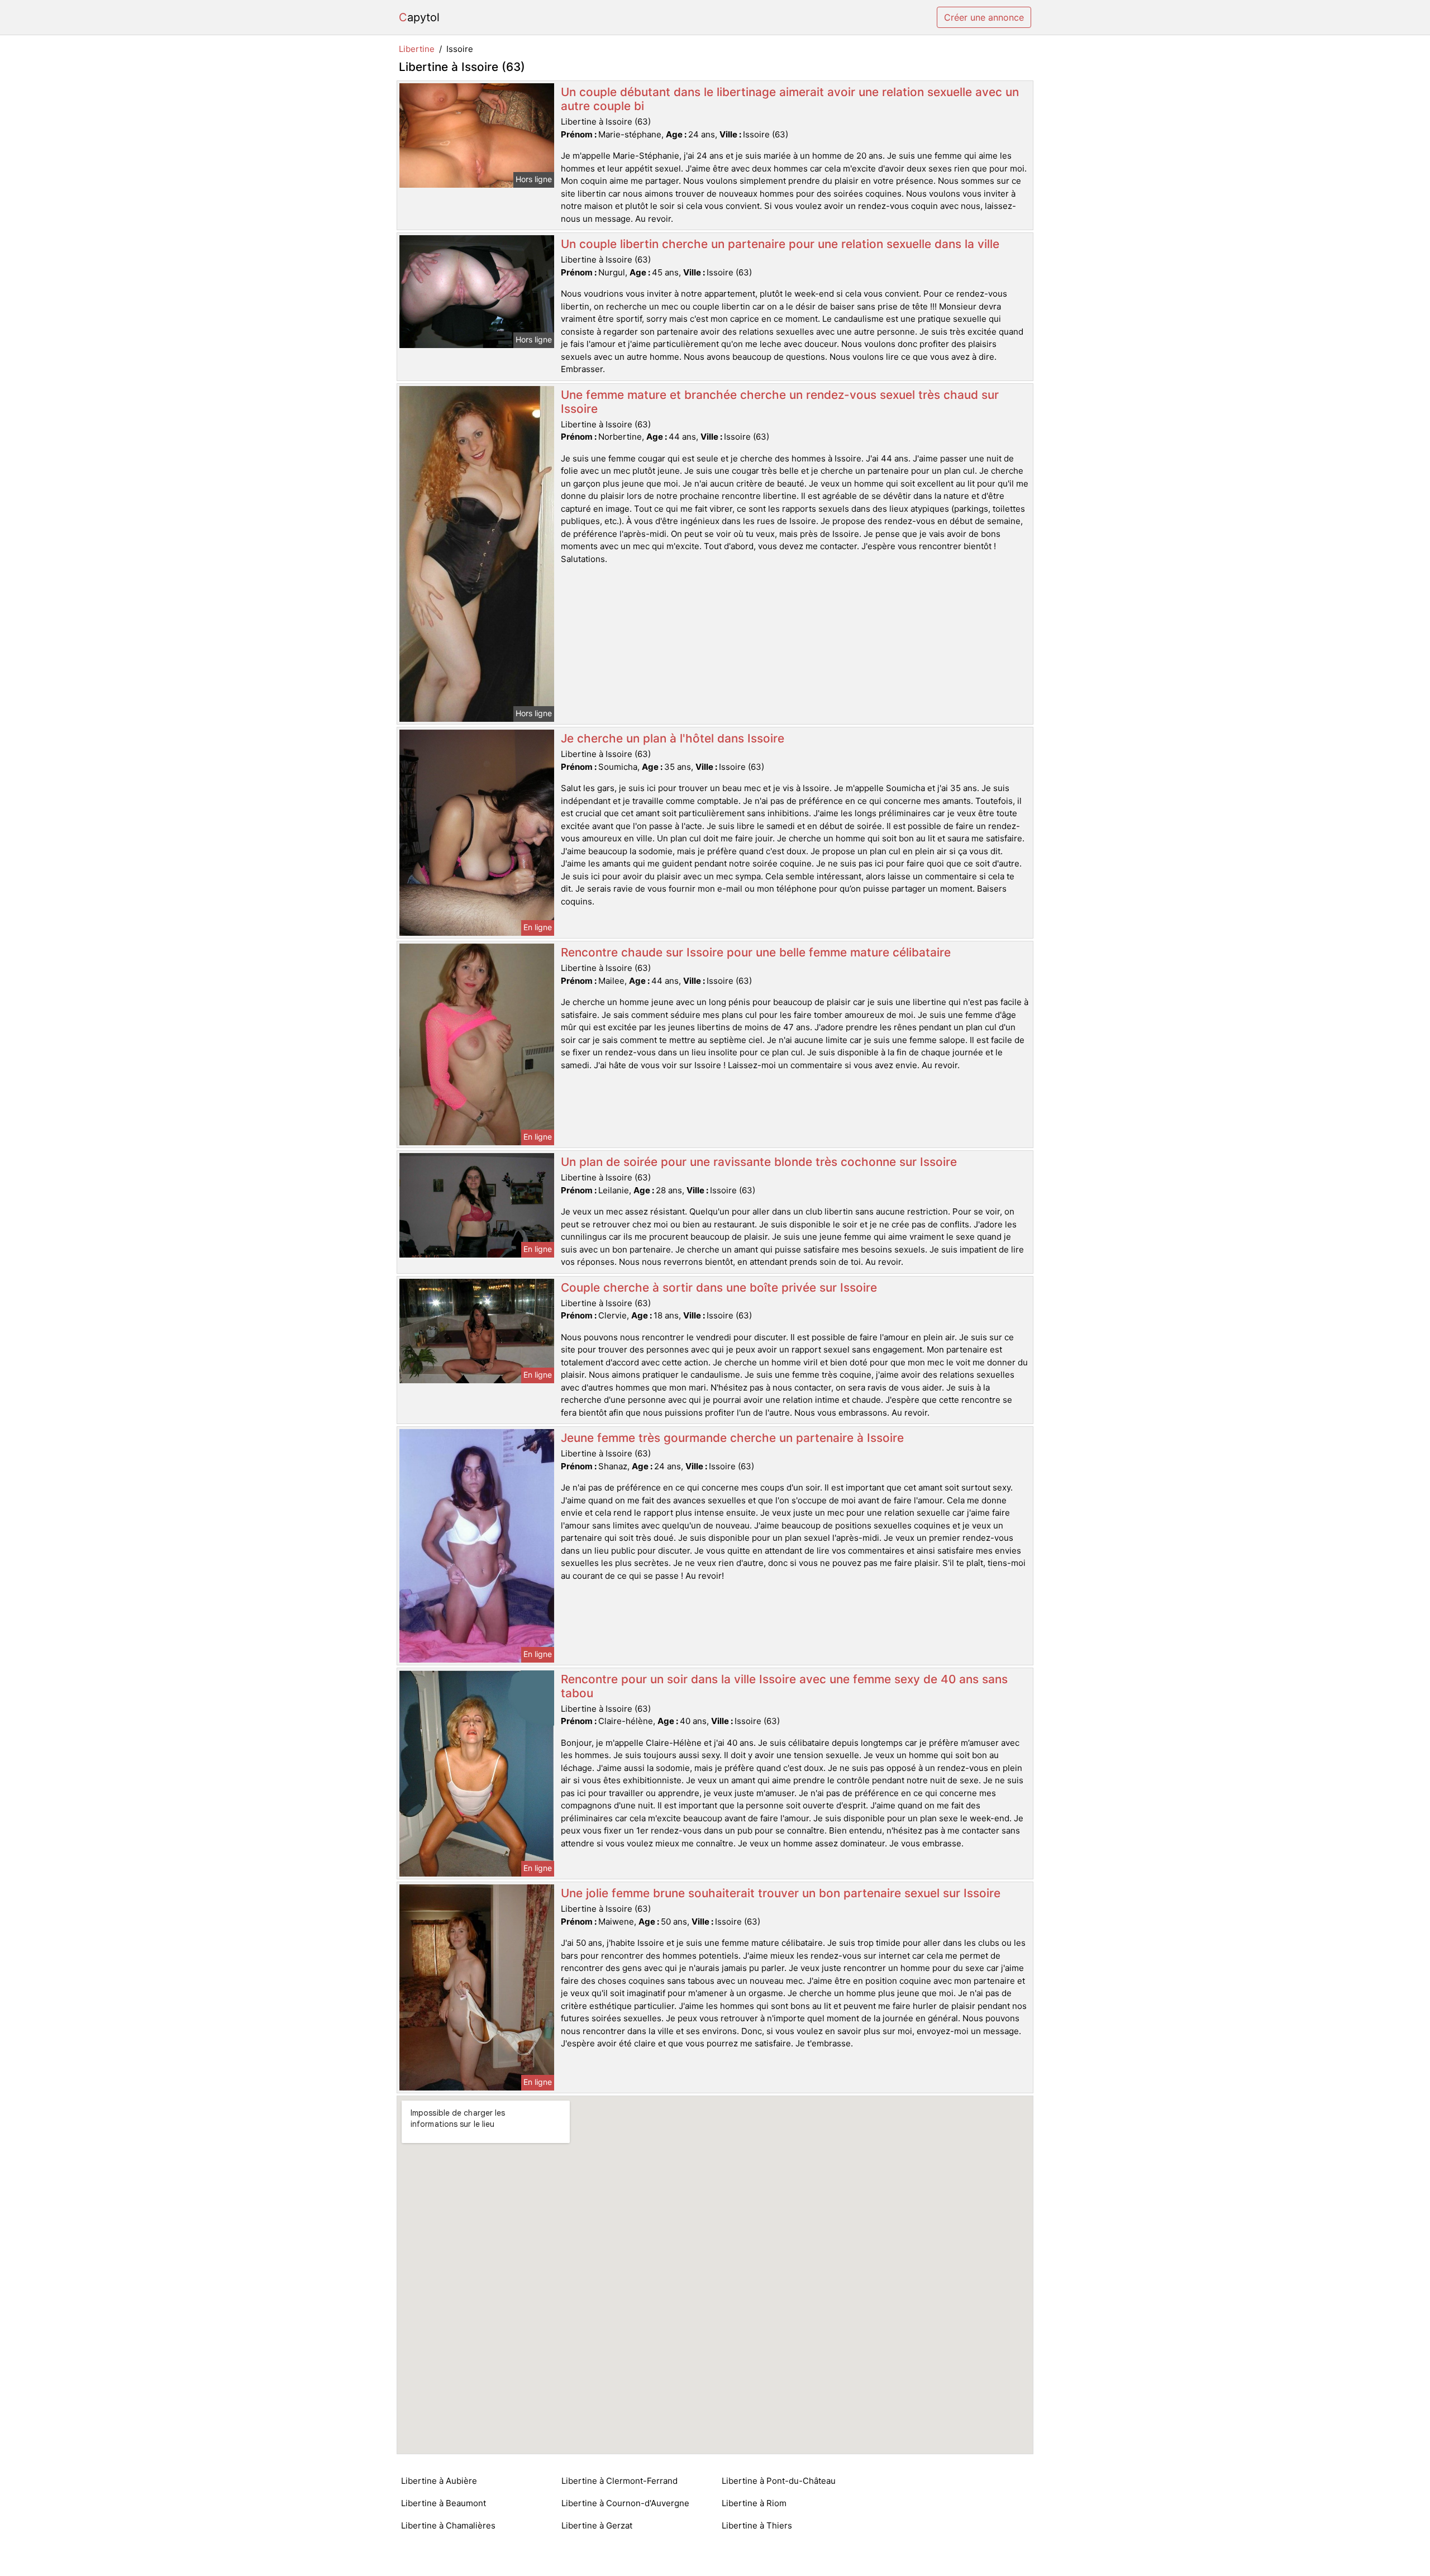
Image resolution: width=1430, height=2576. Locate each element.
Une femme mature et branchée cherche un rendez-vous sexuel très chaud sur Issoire (780, 402)
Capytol (419, 17)
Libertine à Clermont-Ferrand (619, 2481)
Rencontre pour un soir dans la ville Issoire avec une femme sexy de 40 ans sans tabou (784, 1686)
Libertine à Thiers (757, 2525)
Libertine (417, 49)
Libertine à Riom (754, 2503)
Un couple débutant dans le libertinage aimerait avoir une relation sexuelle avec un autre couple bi (790, 99)
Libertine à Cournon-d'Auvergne (625, 2503)
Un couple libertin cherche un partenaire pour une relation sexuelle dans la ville (780, 244)
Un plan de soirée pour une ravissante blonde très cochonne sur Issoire (759, 1162)
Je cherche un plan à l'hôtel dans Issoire (673, 738)
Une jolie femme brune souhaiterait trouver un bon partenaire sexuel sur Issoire (781, 1893)
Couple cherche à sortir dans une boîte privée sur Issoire (719, 1287)
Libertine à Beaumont (444, 2503)
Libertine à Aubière (439, 2481)
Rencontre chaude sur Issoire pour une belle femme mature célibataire (756, 952)
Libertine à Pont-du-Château (779, 2481)
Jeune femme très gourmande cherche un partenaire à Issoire (732, 1438)
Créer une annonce (984, 17)
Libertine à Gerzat (597, 2525)
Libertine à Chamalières (448, 2525)
